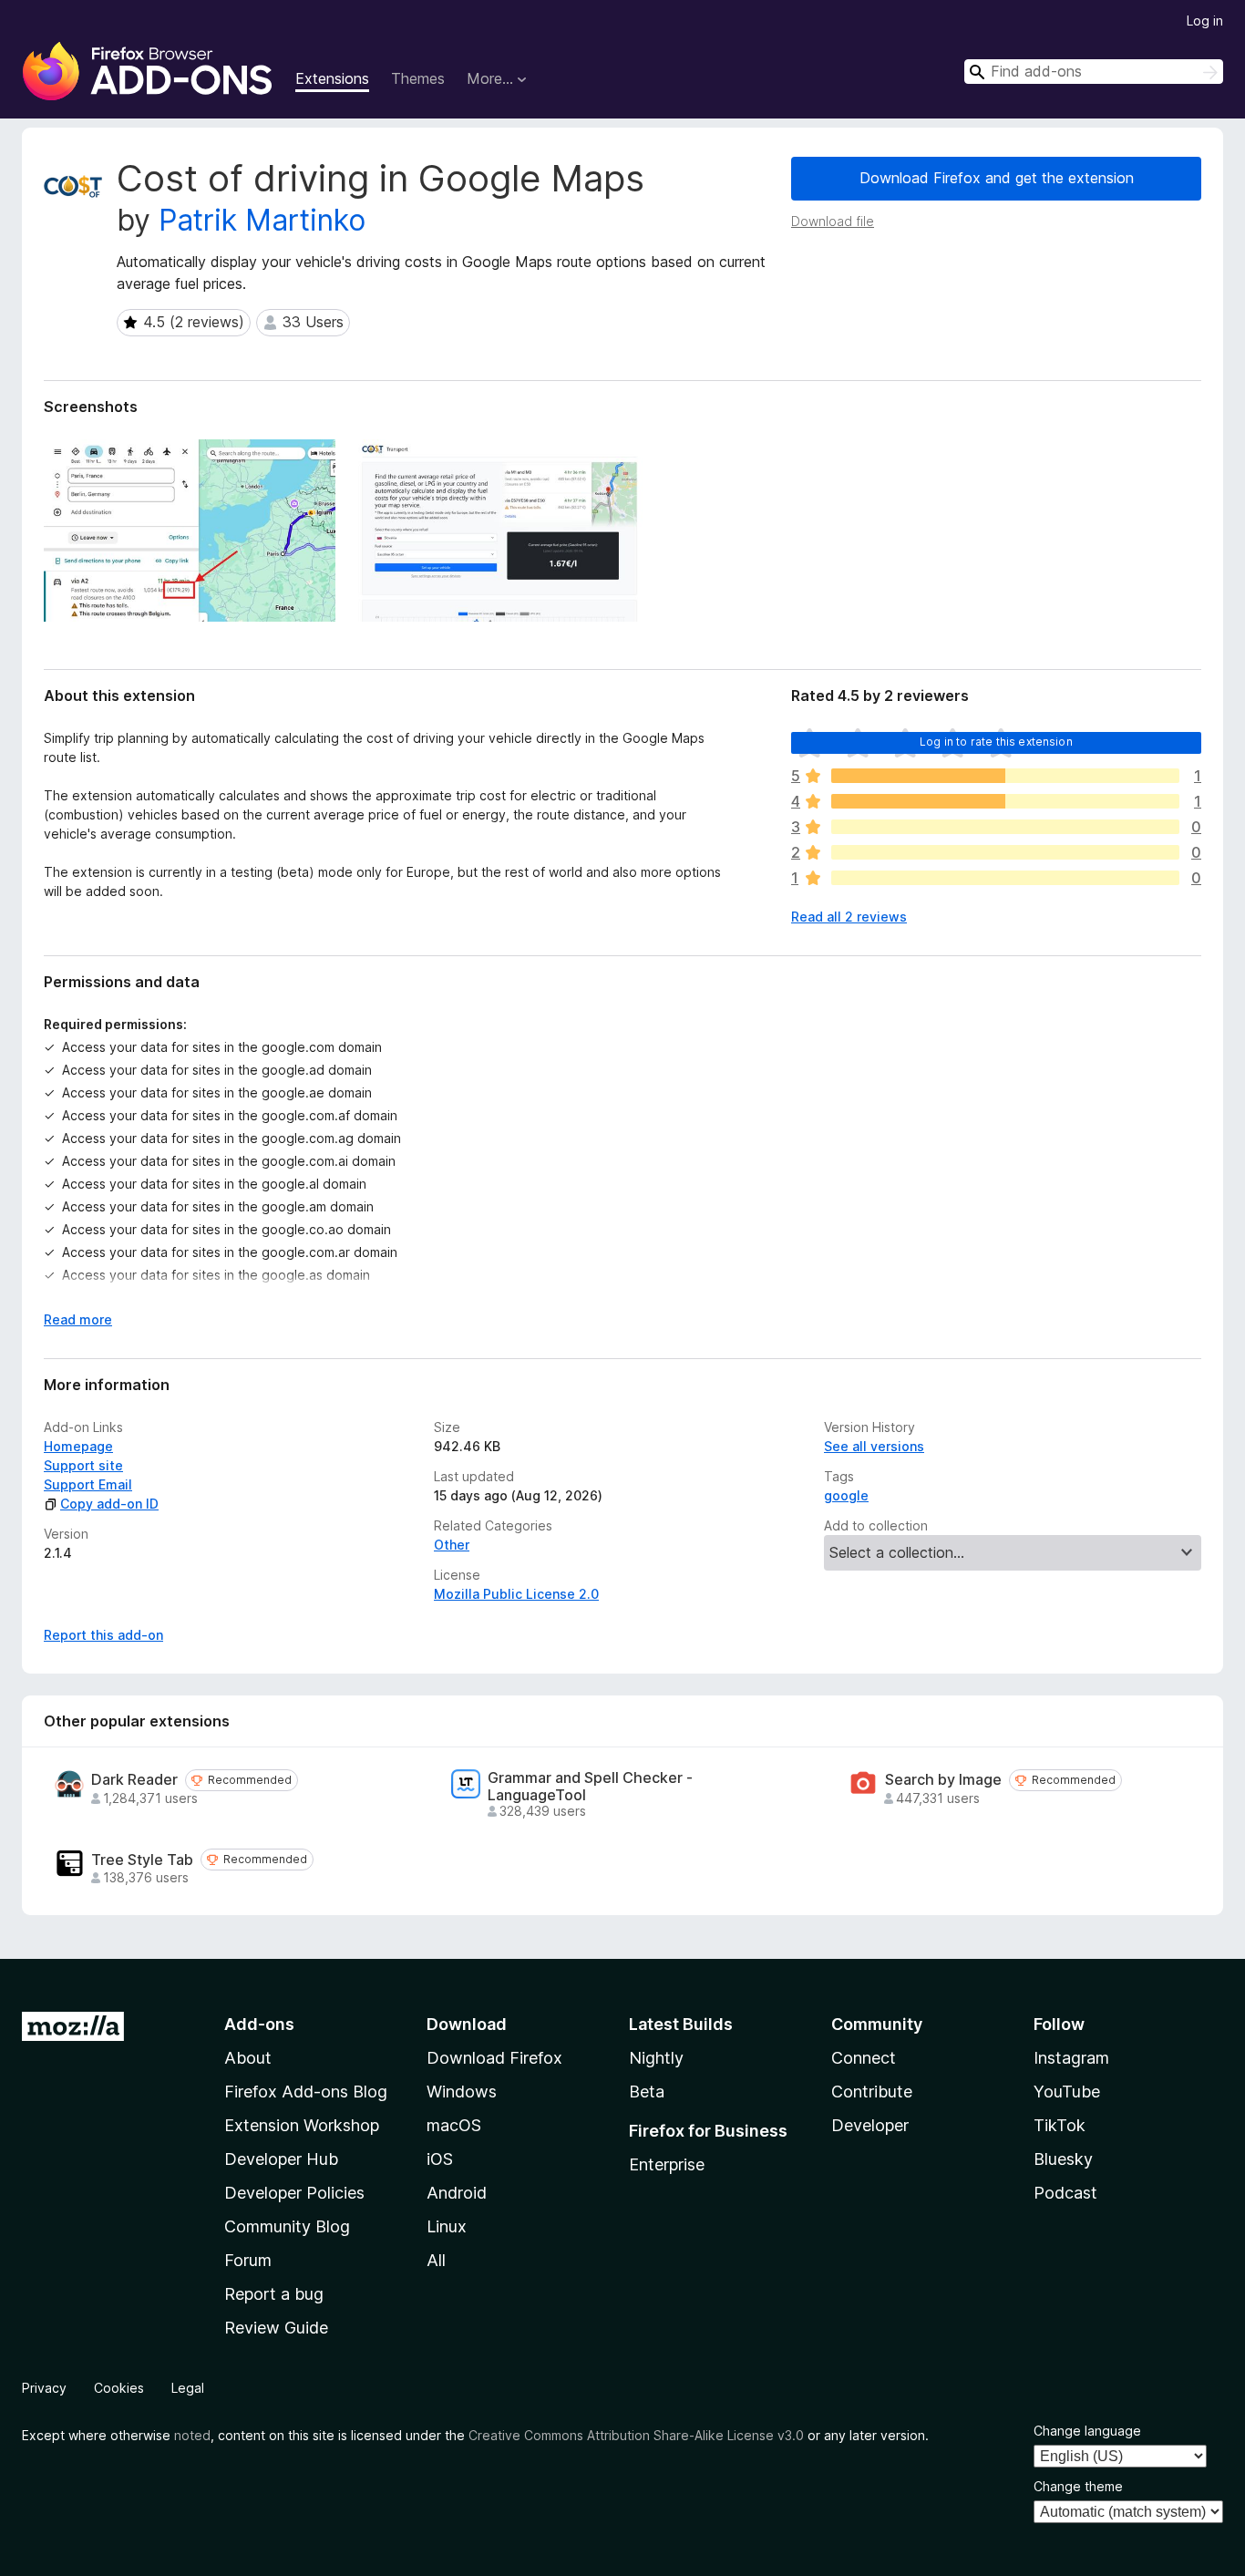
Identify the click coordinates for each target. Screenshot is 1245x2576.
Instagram (1071, 2058)
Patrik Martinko (262, 220)
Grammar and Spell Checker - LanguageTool (590, 1787)
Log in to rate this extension (996, 742)
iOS (440, 2159)
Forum (248, 2260)
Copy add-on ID (109, 1504)
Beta (647, 2092)
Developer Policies (294, 2193)
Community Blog (287, 2226)
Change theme (1078, 2486)
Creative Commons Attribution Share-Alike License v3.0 (636, 2435)
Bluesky (1063, 2159)
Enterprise (667, 2164)
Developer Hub (281, 2159)
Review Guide (276, 2328)
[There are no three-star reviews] (1005, 827)
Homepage (78, 1446)
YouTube (1067, 2092)
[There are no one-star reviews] (1005, 878)
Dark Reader (134, 1780)
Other (452, 1545)
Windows (462, 2092)
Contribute (872, 2092)
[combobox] (1094, 72)
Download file (833, 221)
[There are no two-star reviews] (1005, 852)
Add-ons (259, 2024)
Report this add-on (103, 1635)
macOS (454, 2125)
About (248, 2058)
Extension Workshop (302, 2125)
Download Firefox (494, 2058)
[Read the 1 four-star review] (1005, 801)
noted (192, 2435)
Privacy (44, 2388)
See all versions (874, 1446)
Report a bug (274, 2294)
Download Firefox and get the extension (997, 178)
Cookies (119, 2388)
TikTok (1060, 2125)
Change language (1087, 2431)
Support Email (88, 1484)
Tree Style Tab (142, 1860)
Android (457, 2193)
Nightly (656, 2058)
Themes (418, 78)
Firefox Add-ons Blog (306, 2092)
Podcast (1065, 2193)
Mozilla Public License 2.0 (516, 1594)
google (846, 1495)
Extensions (332, 78)
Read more (78, 1319)
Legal (188, 2388)
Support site (83, 1465)
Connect (864, 2058)
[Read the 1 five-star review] (1005, 776)
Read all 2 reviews (849, 917)
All (436, 2260)
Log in (1205, 21)
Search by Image (943, 1780)
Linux (447, 2226)
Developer (870, 2125)
